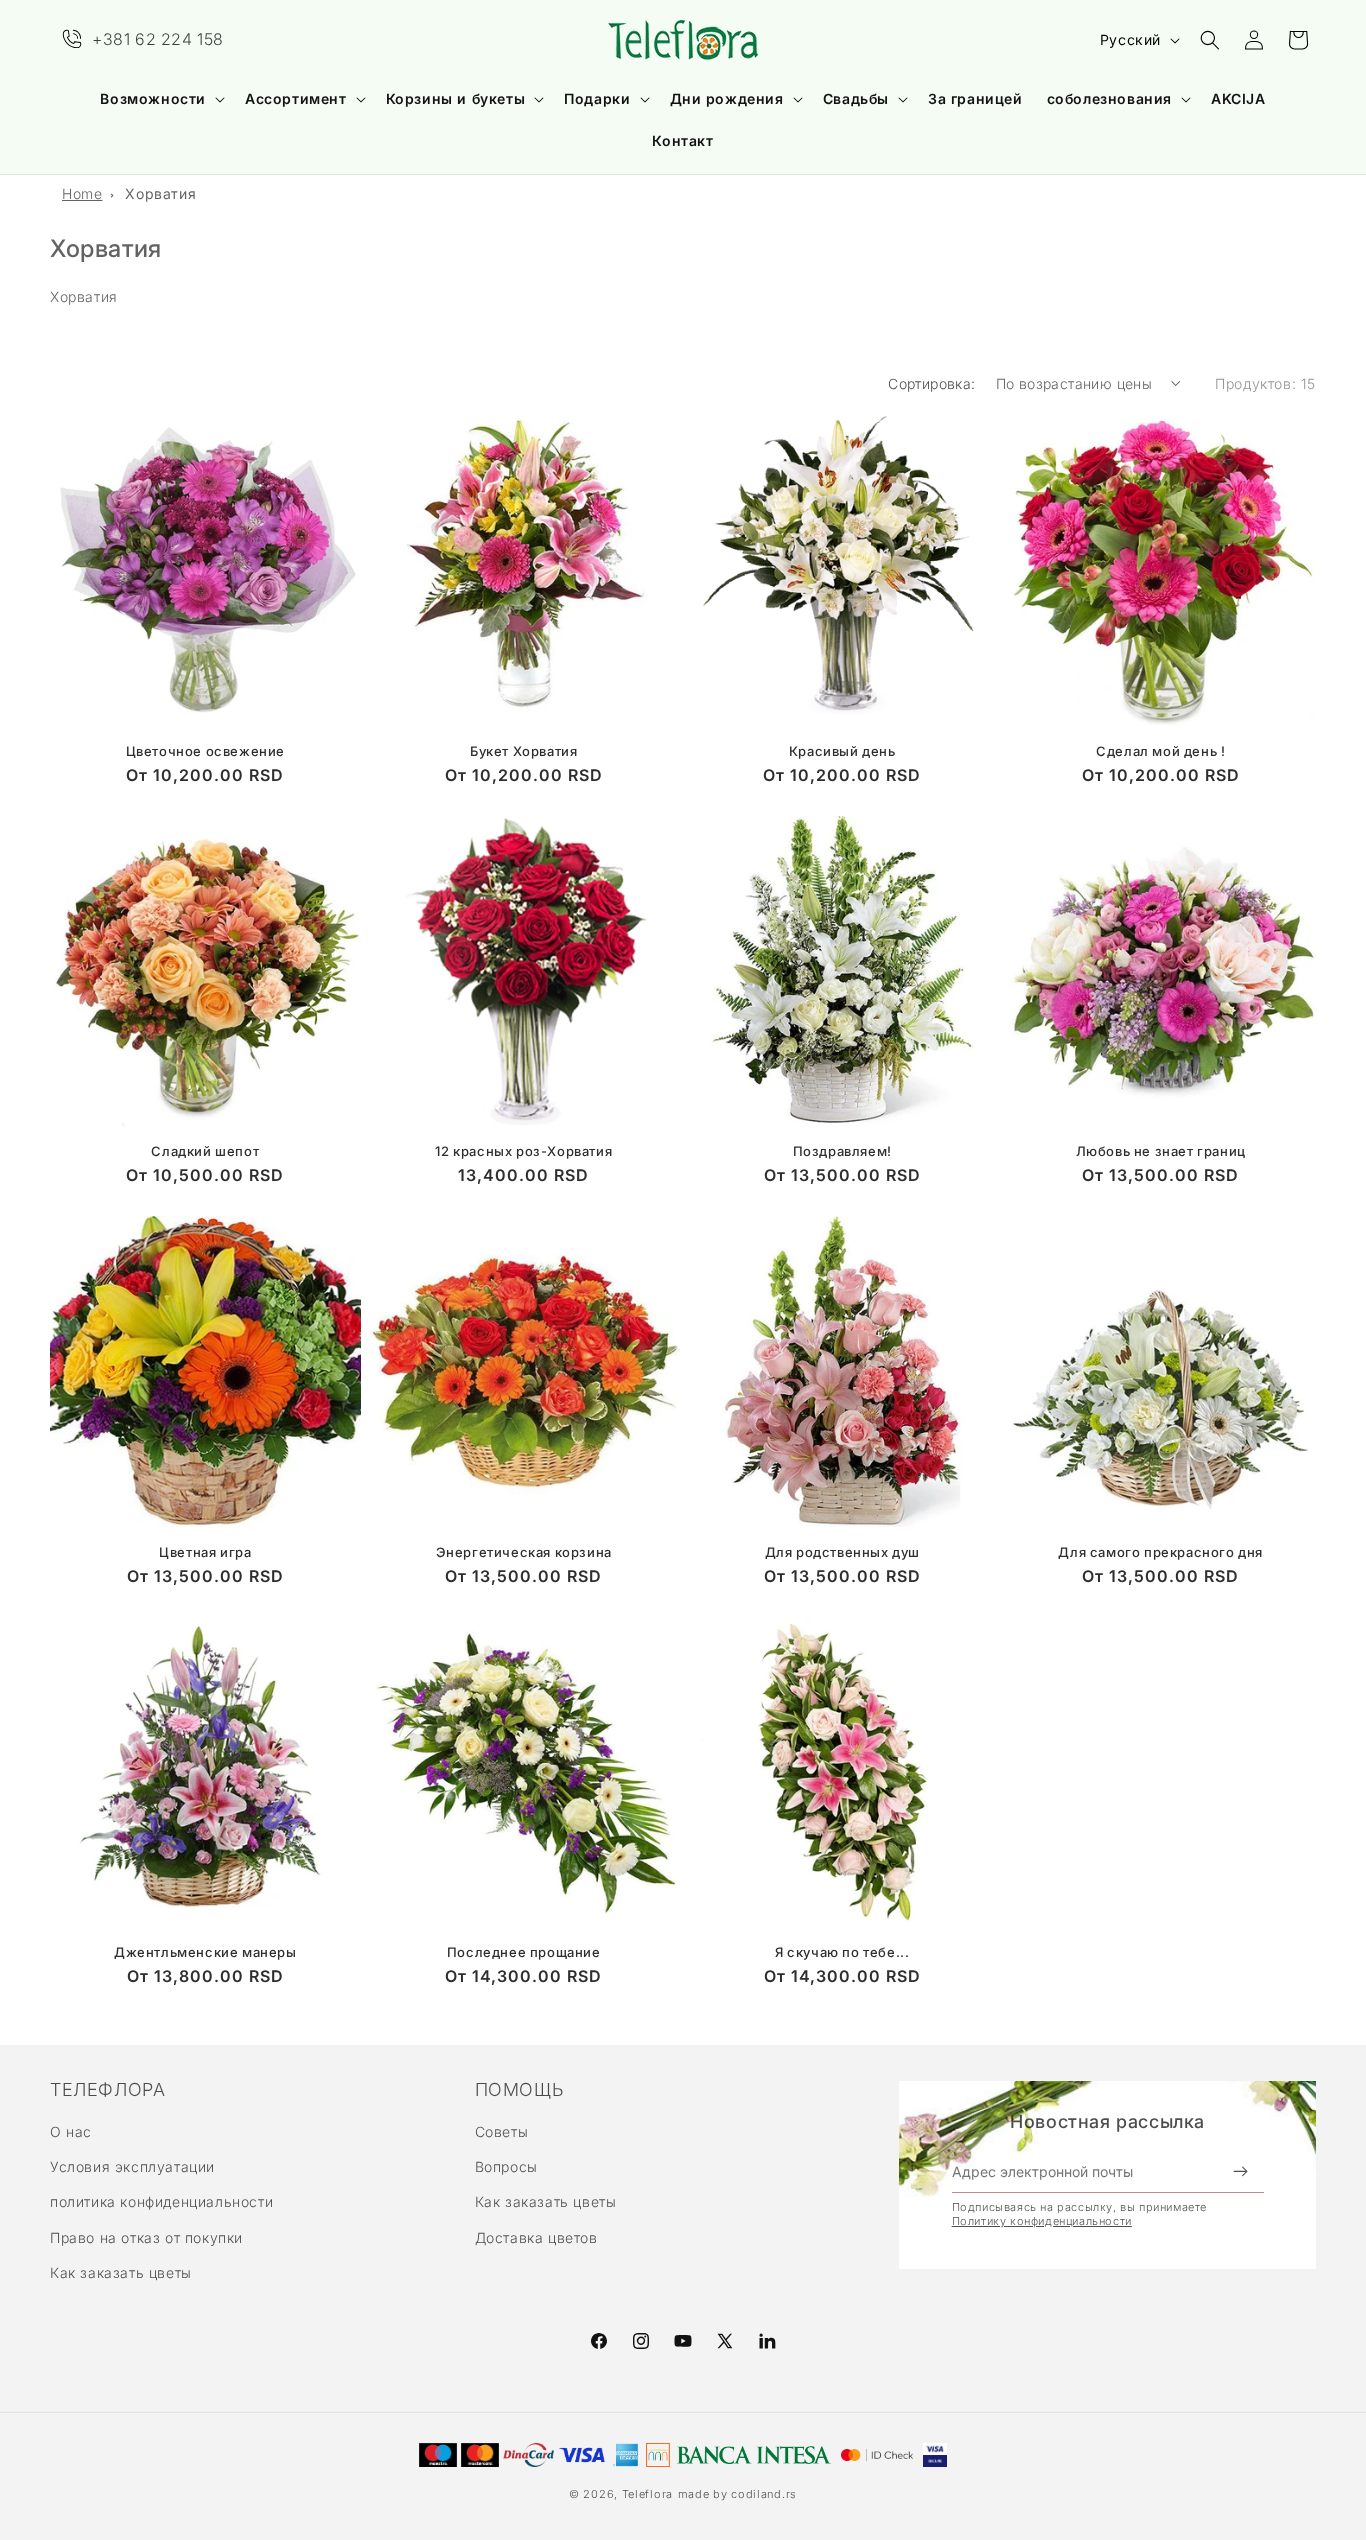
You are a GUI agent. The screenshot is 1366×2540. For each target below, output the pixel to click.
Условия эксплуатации (132, 2166)
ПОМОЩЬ (519, 2090)
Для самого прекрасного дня (1160, 1552)
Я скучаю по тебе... (842, 1952)
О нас (71, 2131)
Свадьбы (856, 98)
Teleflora (647, 2494)
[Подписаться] (1241, 2172)
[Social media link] (767, 2341)
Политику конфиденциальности (1042, 2221)
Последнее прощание (524, 1952)
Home (82, 193)
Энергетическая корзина (524, 1552)
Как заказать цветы (121, 2272)
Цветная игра (205, 1552)
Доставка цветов (536, 2237)
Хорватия (160, 193)
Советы (502, 2131)
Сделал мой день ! (1160, 751)
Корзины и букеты (456, 98)
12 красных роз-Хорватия (523, 1151)
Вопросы (506, 2166)
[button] (160, 99)
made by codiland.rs (737, 2494)
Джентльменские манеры (205, 1952)
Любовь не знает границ (1161, 1151)
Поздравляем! (842, 1151)
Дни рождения (727, 98)
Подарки (597, 98)
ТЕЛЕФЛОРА (107, 2090)
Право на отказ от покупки (146, 2237)
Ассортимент (296, 98)
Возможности (153, 98)
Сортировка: (931, 383)
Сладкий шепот (205, 1151)
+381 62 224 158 (158, 39)
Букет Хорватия (523, 751)
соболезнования (1109, 98)
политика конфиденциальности (161, 2201)
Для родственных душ (842, 1552)
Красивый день (842, 751)
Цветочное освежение (205, 751)
